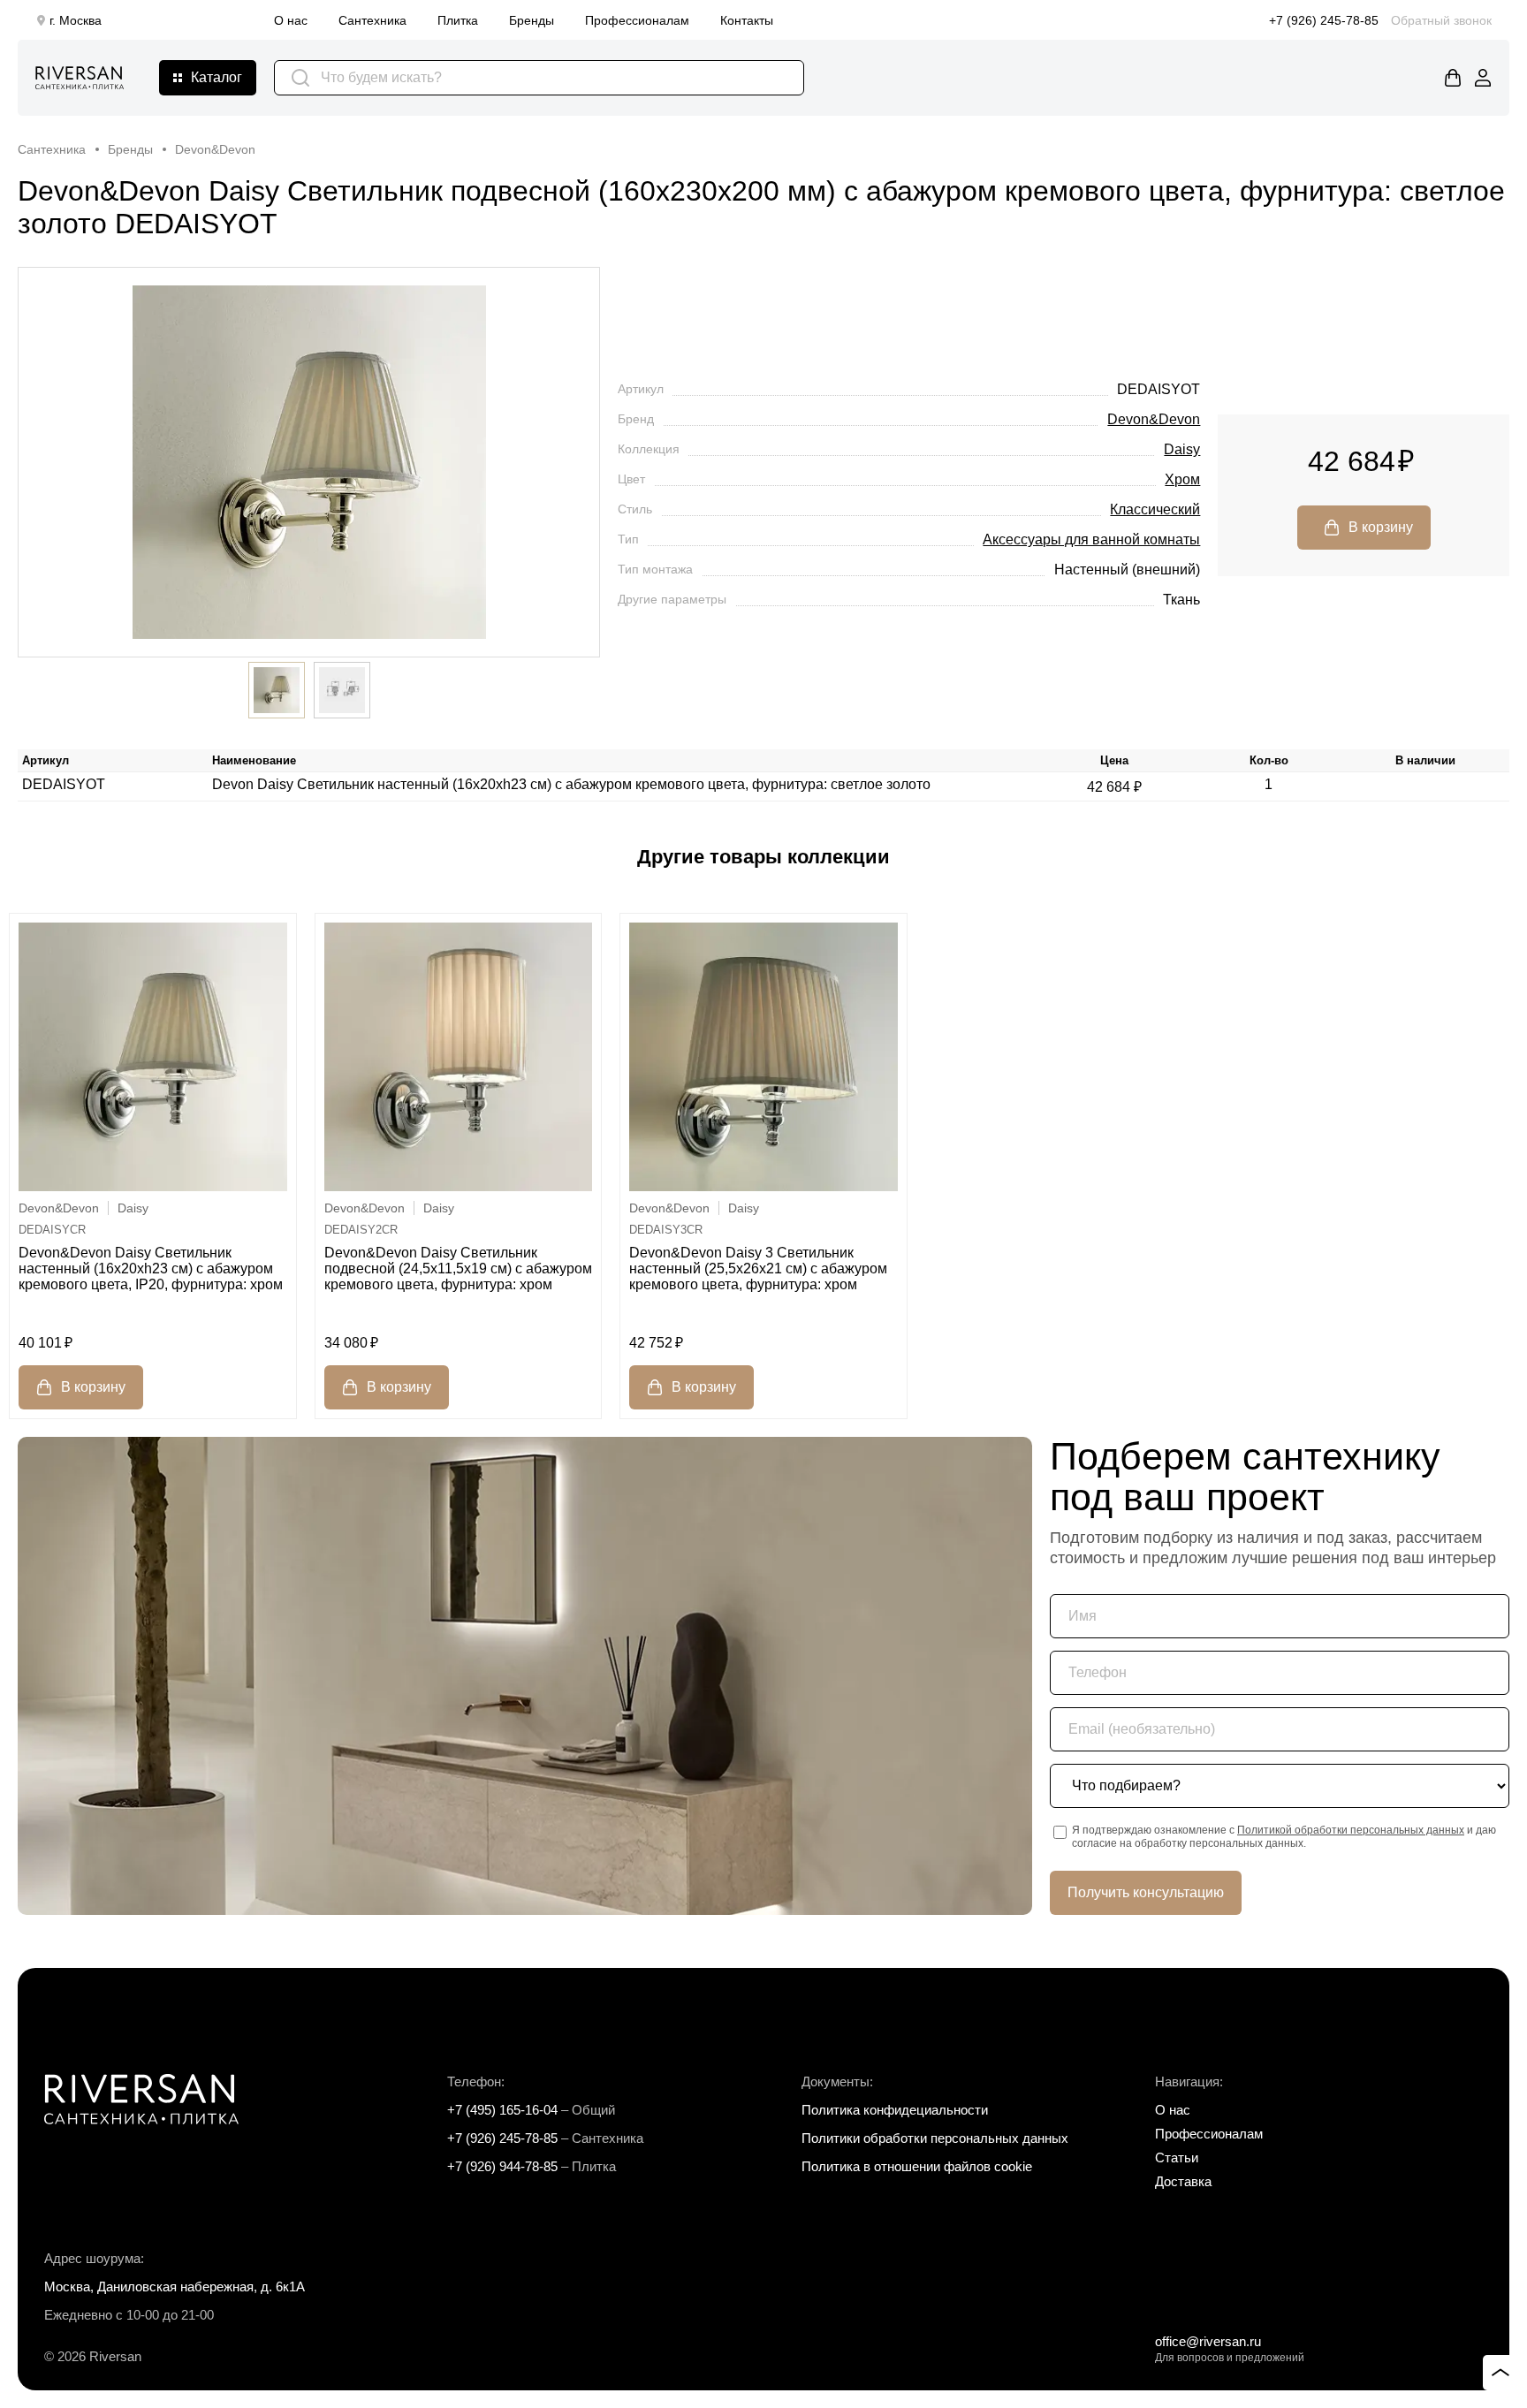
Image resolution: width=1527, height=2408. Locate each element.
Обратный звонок (1441, 20)
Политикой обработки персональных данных (1351, 1830)
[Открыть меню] (208, 78)
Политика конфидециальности (895, 2110)
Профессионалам (637, 20)
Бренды (532, 20)
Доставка (1183, 2181)
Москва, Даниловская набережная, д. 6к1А (175, 2286)
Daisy (1182, 449)
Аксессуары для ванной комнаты (1091, 539)
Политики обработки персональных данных (935, 2138)
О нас (291, 20)
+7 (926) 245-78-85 (1324, 20)
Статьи (1177, 2157)
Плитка (458, 20)
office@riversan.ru (1208, 2341)
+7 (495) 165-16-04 (502, 2110)
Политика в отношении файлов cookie (917, 2166)
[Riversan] (80, 78)
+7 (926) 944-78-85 (502, 2166)
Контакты (747, 20)
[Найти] (300, 78)
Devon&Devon (1154, 419)
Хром (1182, 479)
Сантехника (372, 20)
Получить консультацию (1146, 1892)
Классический (1155, 509)
